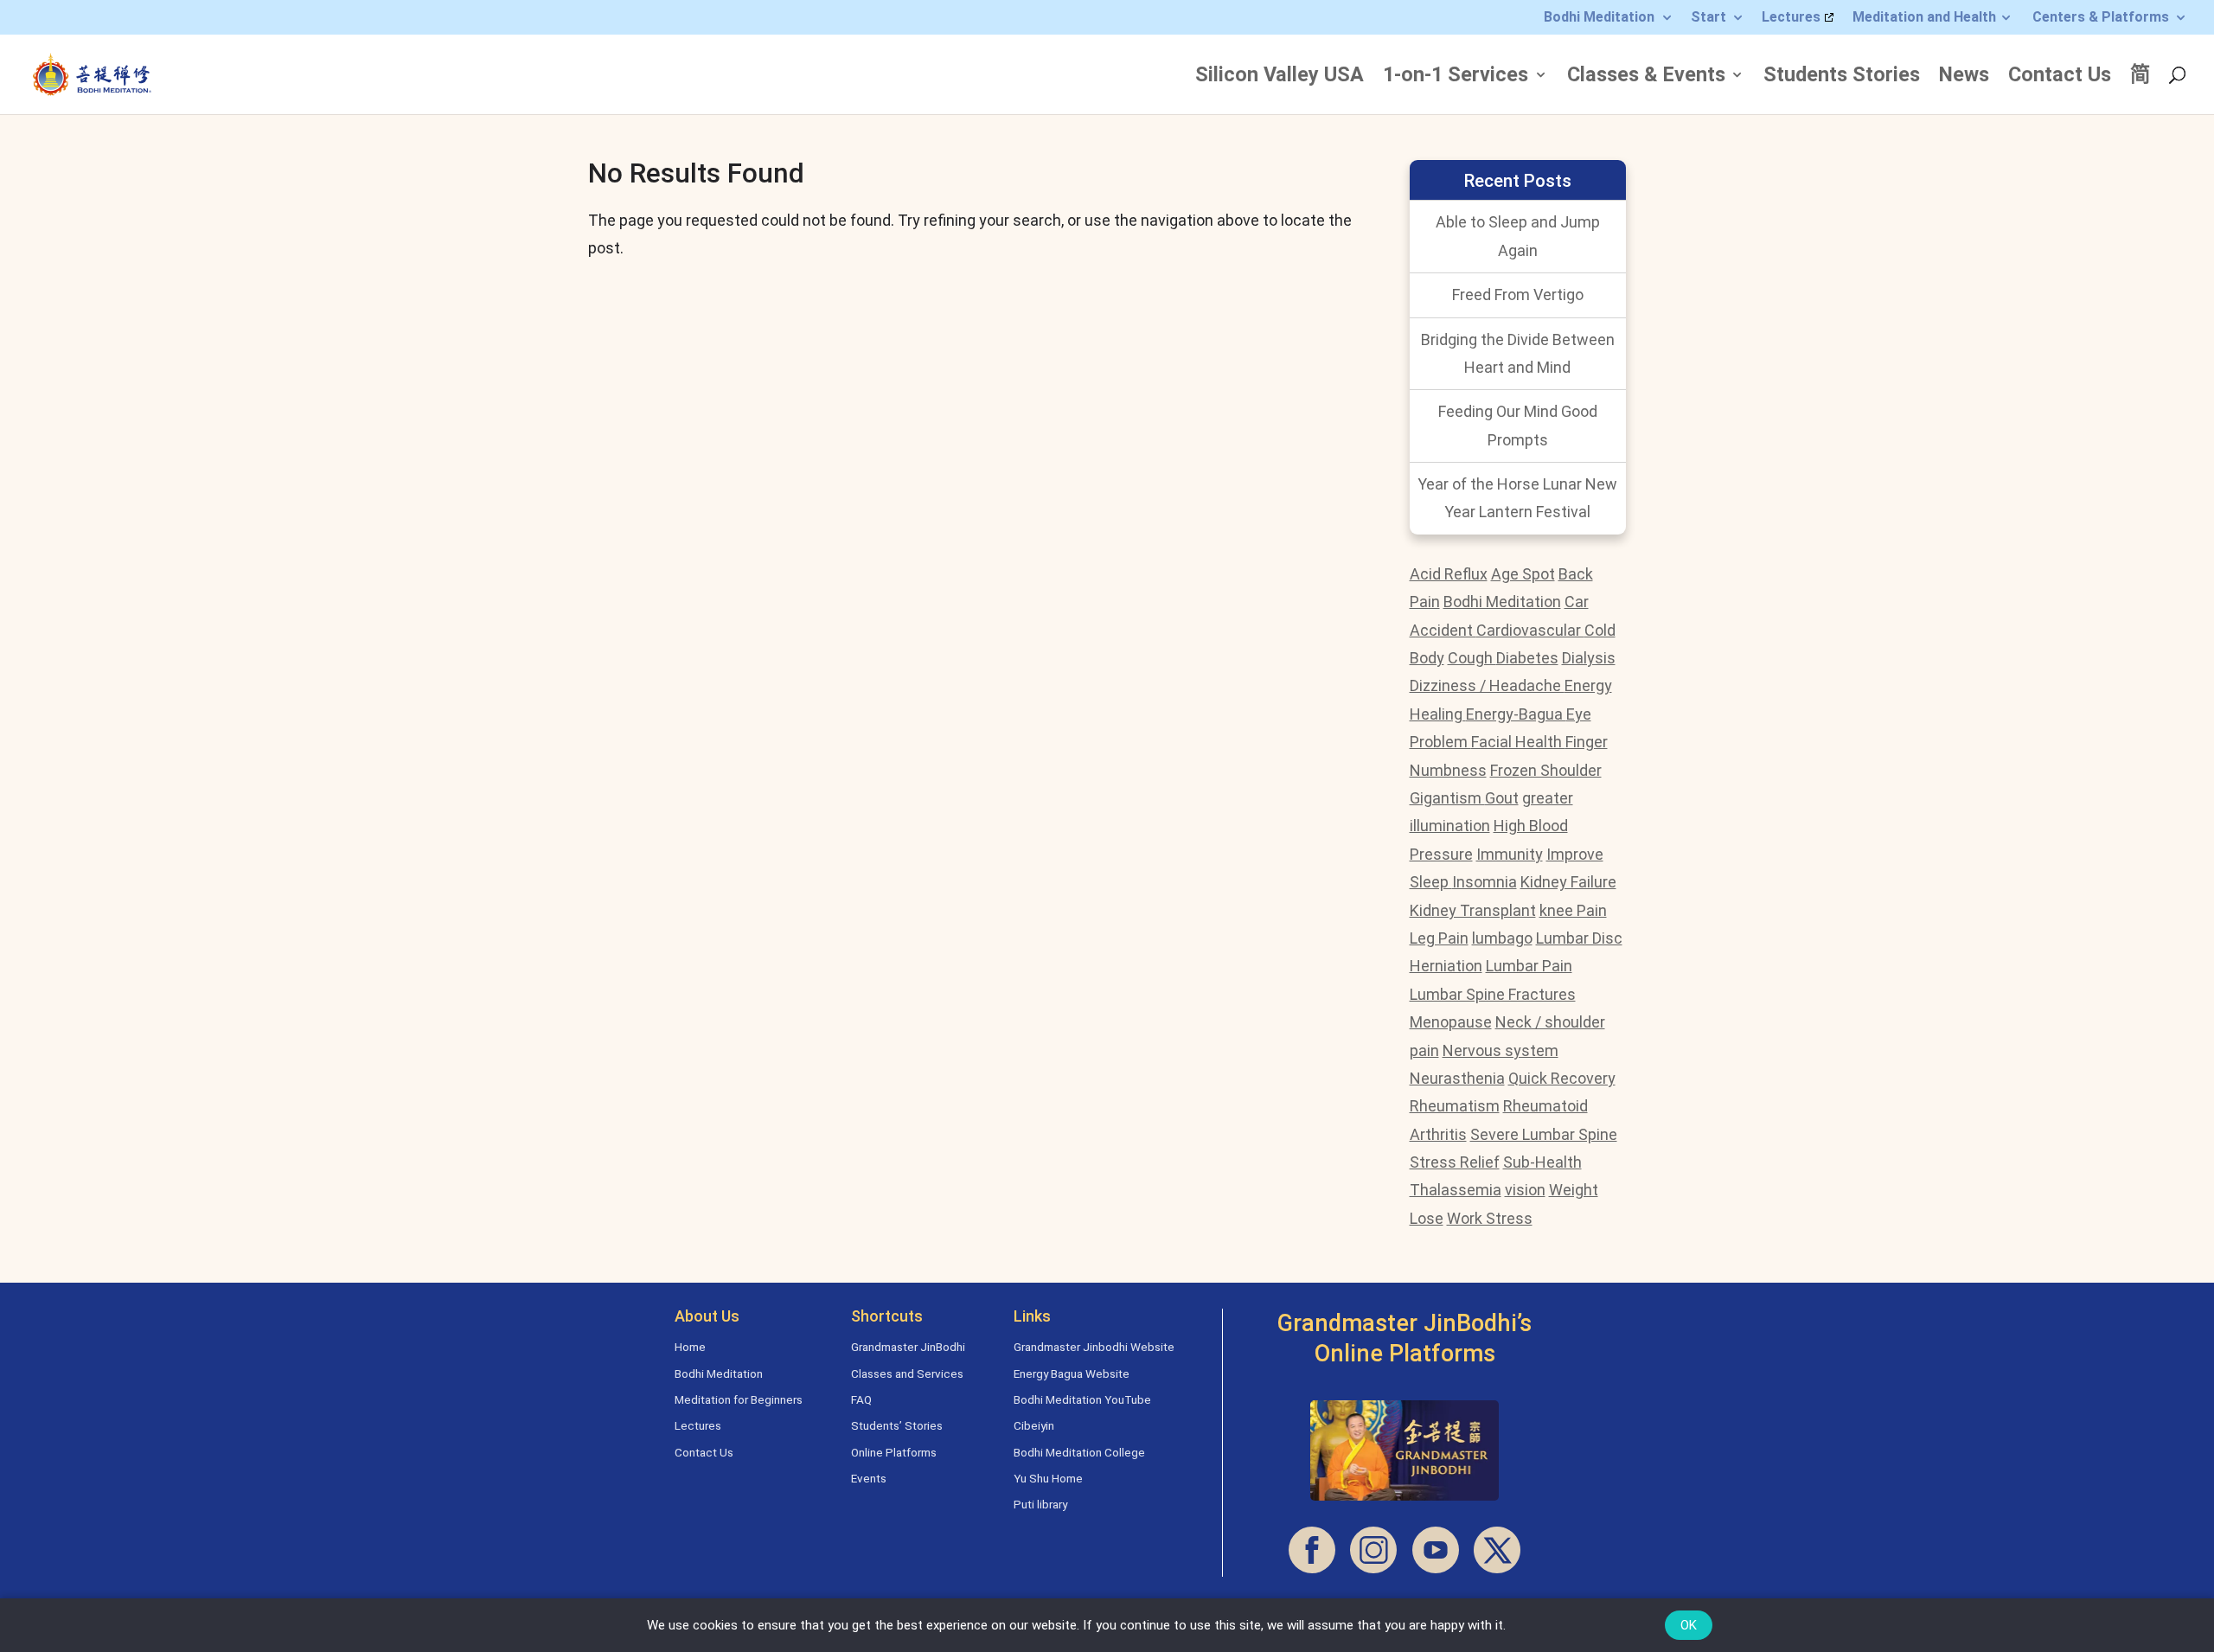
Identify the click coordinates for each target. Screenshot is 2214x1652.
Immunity (1510, 854)
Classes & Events (1646, 77)
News (1964, 77)
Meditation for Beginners (739, 1399)
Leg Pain (1439, 938)
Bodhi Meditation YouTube (1082, 1399)
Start (1708, 18)
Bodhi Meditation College (1079, 1452)
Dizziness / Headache (1487, 685)
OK (1689, 1625)
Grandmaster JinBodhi (908, 1347)
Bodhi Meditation (1599, 18)
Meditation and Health (1924, 18)
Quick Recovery (1562, 1078)
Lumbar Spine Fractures (1493, 994)
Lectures (1791, 18)
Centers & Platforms (2101, 18)
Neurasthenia (1457, 1078)
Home (690, 1347)
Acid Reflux (1449, 574)
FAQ (861, 1399)
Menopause (1451, 1022)
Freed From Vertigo (1518, 295)
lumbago (1502, 938)
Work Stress (1490, 1218)
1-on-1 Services (1456, 77)
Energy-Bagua (1516, 714)
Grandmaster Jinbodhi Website (1094, 1347)
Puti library (1040, 1504)
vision (1525, 1190)
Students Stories (1842, 77)
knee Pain (1573, 910)
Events (869, 1478)
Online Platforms (894, 1452)
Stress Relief (1455, 1162)
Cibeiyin (1034, 1425)
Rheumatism (1455, 1106)
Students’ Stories (897, 1425)
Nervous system (1501, 1050)
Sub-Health (1542, 1162)
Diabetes (1527, 658)
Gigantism (1447, 798)
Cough (1472, 658)
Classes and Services (907, 1373)
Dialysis (1589, 658)
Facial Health (1518, 742)
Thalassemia (1456, 1190)
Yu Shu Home (1048, 1478)
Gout (1502, 798)
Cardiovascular (1530, 630)
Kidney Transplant (1473, 910)
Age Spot (1523, 574)
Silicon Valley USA (1280, 77)
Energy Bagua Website (1072, 1373)
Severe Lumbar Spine (1544, 1134)
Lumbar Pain (1529, 966)
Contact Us (2060, 77)
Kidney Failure (1568, 882)
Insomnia (1485, 882)
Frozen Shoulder (1546, 770)
